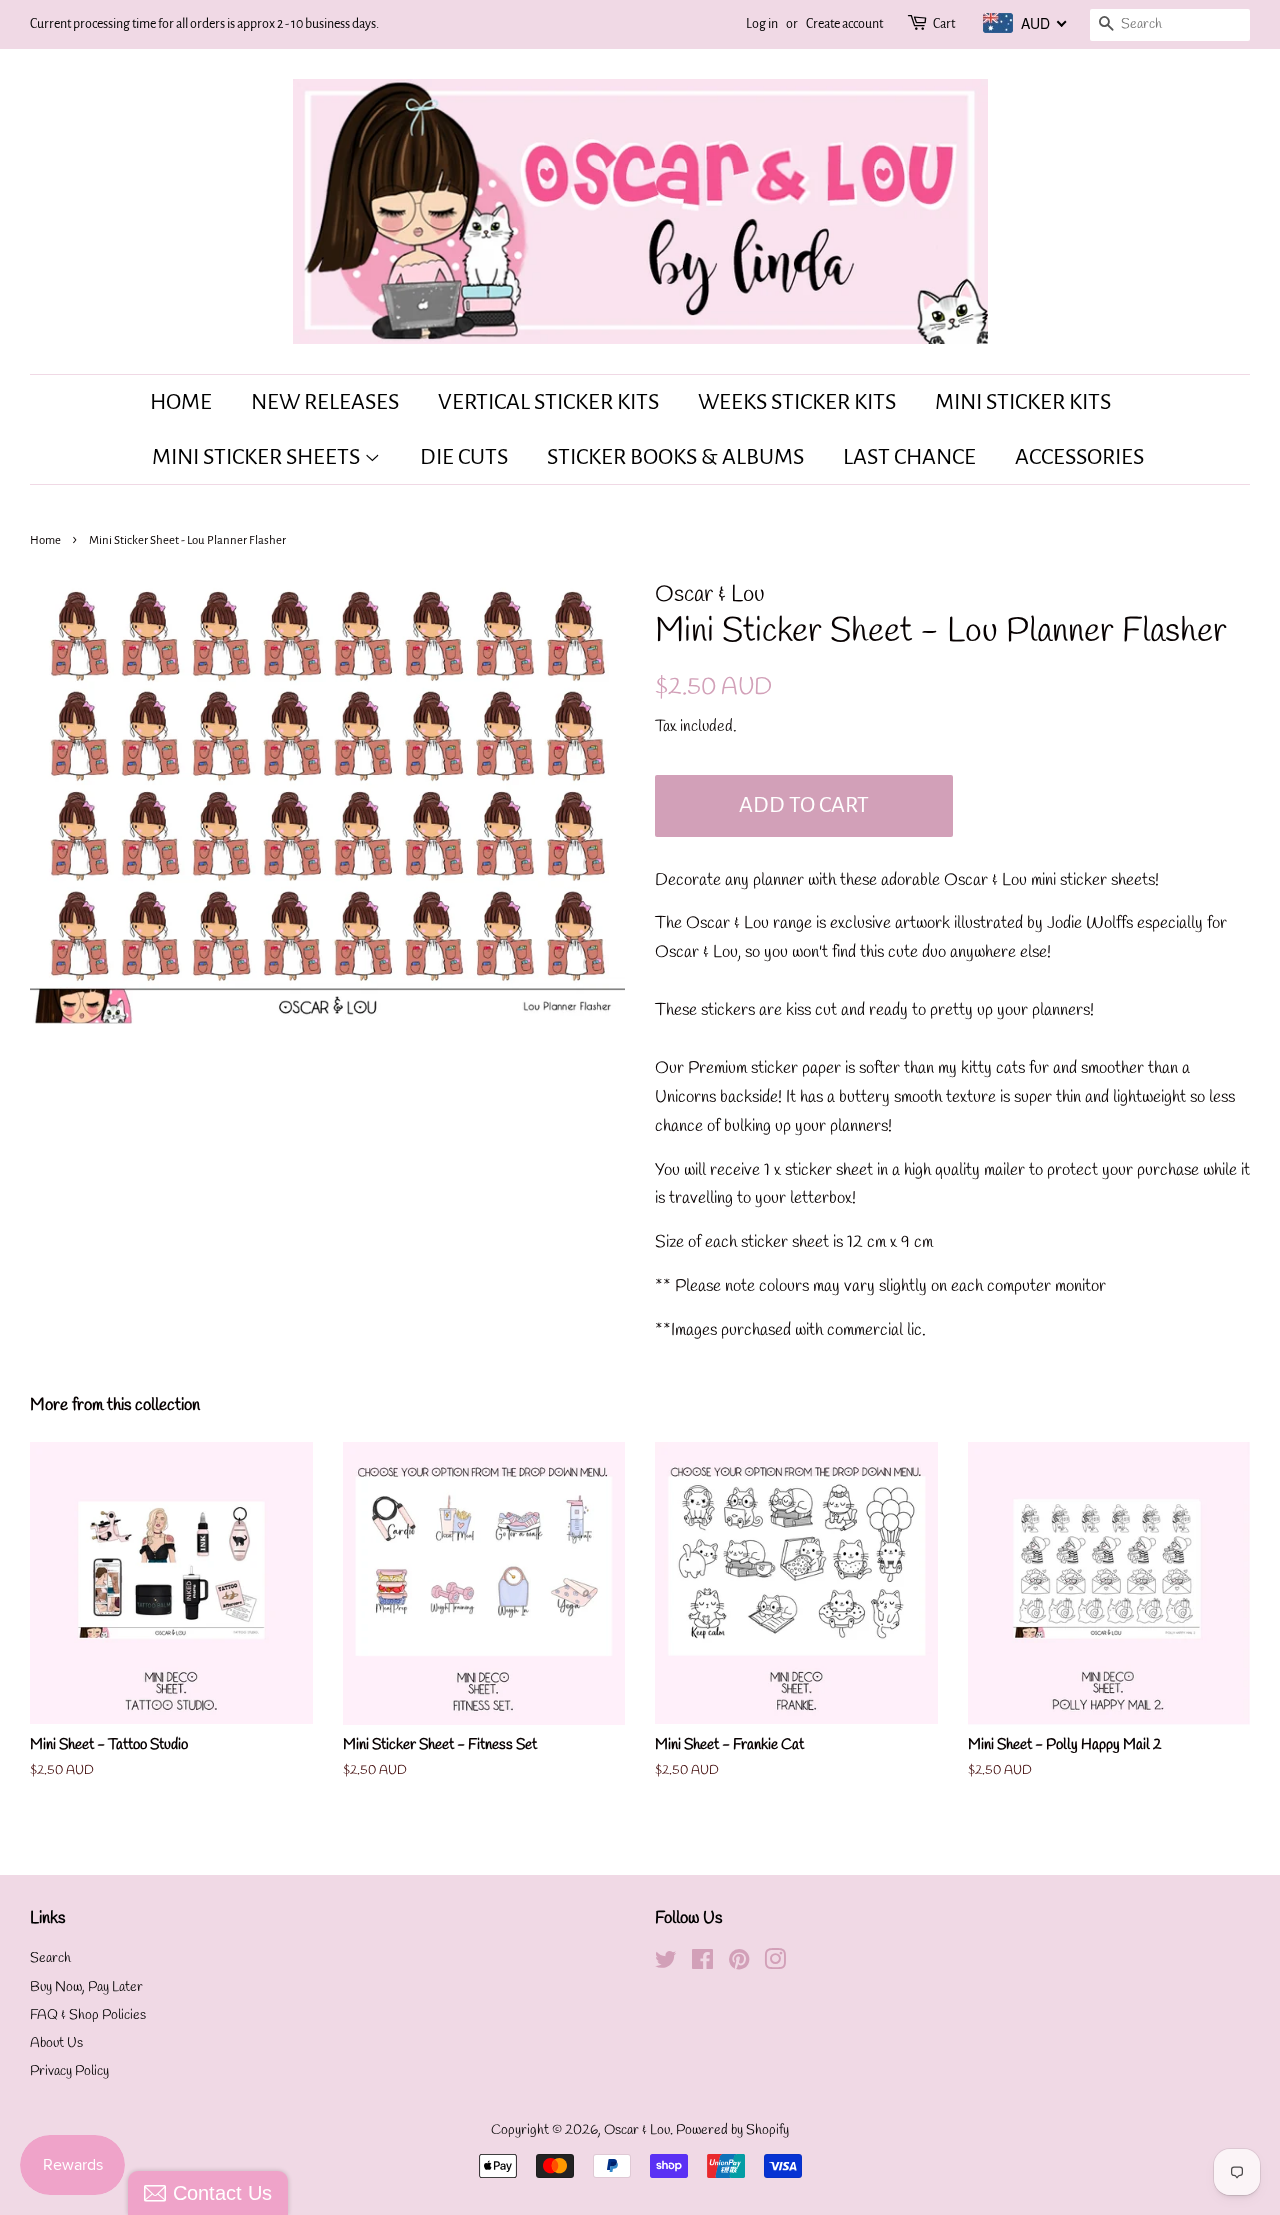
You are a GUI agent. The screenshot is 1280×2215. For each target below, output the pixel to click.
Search (50, 1958)
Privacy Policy (69, 2071)
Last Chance (909, 457)
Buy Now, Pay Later (86, 1987)
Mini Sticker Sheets (258, 457)
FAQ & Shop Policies (88, 2015)
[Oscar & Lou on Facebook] (702, 1964)
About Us (56, 2043)
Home (181, 402)
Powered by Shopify (732, 2130)
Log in (762, 24)
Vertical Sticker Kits (548, 402)
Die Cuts (464, 457)
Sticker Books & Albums (675, 457)
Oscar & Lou (637, 2130)
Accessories (1079, 457)
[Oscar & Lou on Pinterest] (739, 1964)
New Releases (325, 402)
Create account (844, 24)
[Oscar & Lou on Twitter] (666, 1964)
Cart (944, 24)
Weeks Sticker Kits (797, 402)
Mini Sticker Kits (1023, 402)
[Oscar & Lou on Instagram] (775, 1964)
